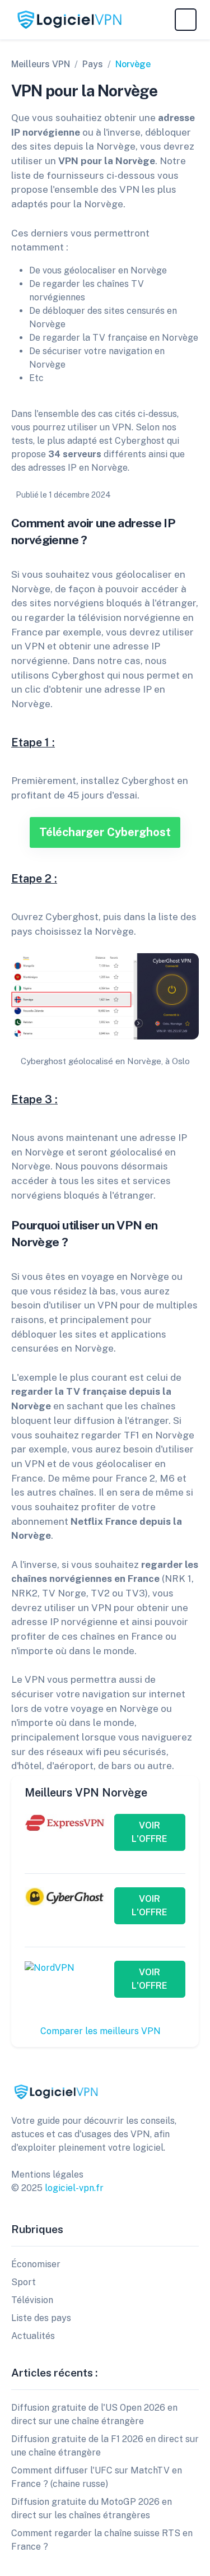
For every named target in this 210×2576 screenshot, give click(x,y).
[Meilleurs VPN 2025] (56, 2091)
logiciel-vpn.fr (74, 2188)
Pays (93, 64)
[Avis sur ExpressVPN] (65, 1822)
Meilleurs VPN (41, 64)
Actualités (33, 2336)
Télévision (32, 2300)
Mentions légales (47, 2174)
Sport (24, 2282)
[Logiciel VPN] (69, 20)
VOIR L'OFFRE (150, 1832)
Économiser (36, 2264)
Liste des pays (41, 2318)
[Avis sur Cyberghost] (65, 1896)
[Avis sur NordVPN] (50, 1967)
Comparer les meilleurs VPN (102, 2031)
